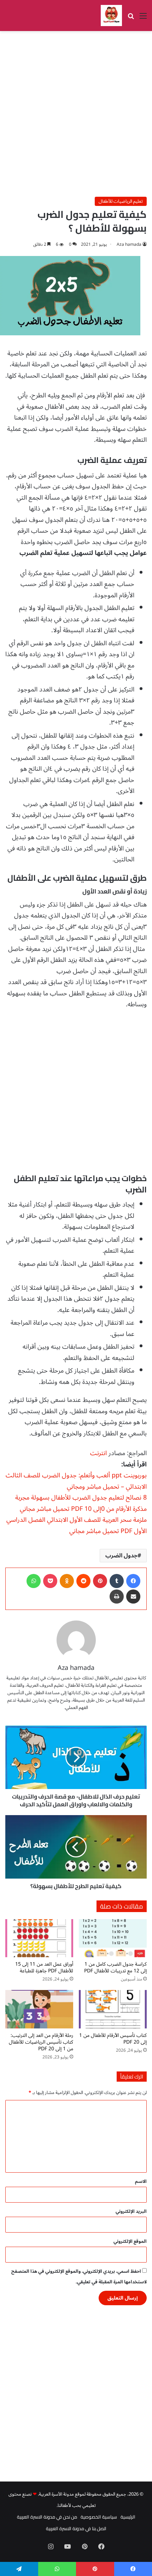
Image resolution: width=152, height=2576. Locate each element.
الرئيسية (128, 2517)
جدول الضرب (121, 1556)
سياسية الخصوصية (99, 2517)
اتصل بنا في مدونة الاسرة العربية (76, 2528)
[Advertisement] (76, 114)
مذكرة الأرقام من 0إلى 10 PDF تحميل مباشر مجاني (83, 1509)
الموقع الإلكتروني (130, 2241)
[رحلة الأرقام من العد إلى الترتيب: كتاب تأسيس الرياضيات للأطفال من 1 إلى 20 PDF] (39, 2009)
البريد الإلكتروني (131, 2211)
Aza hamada (129, 245)
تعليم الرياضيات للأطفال (121, 201)
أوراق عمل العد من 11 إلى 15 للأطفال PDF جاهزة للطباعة (44, 1967)
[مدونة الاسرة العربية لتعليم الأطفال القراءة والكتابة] (111, 16)
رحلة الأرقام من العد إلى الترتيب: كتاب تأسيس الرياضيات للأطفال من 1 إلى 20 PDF (41, 2042)
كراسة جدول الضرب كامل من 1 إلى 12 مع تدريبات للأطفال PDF (115, 1967)
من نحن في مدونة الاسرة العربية (47, 2517)
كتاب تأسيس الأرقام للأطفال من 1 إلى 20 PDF (113, 2039)
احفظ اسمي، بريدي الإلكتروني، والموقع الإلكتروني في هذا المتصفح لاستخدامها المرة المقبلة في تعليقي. (79, 2277)
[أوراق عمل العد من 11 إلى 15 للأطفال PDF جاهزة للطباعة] (39, 1938)
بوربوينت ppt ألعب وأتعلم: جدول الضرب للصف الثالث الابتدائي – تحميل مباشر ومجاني (76, 1481)
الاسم (141, 2181)
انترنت (98, 1453)
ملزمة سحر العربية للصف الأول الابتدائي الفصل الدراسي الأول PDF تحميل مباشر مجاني (77, 1525)
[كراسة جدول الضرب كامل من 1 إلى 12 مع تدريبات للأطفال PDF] (113, 1938)
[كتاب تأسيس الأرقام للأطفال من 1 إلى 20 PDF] (113, 2009)
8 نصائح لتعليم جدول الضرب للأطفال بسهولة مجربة (81, 1497)
